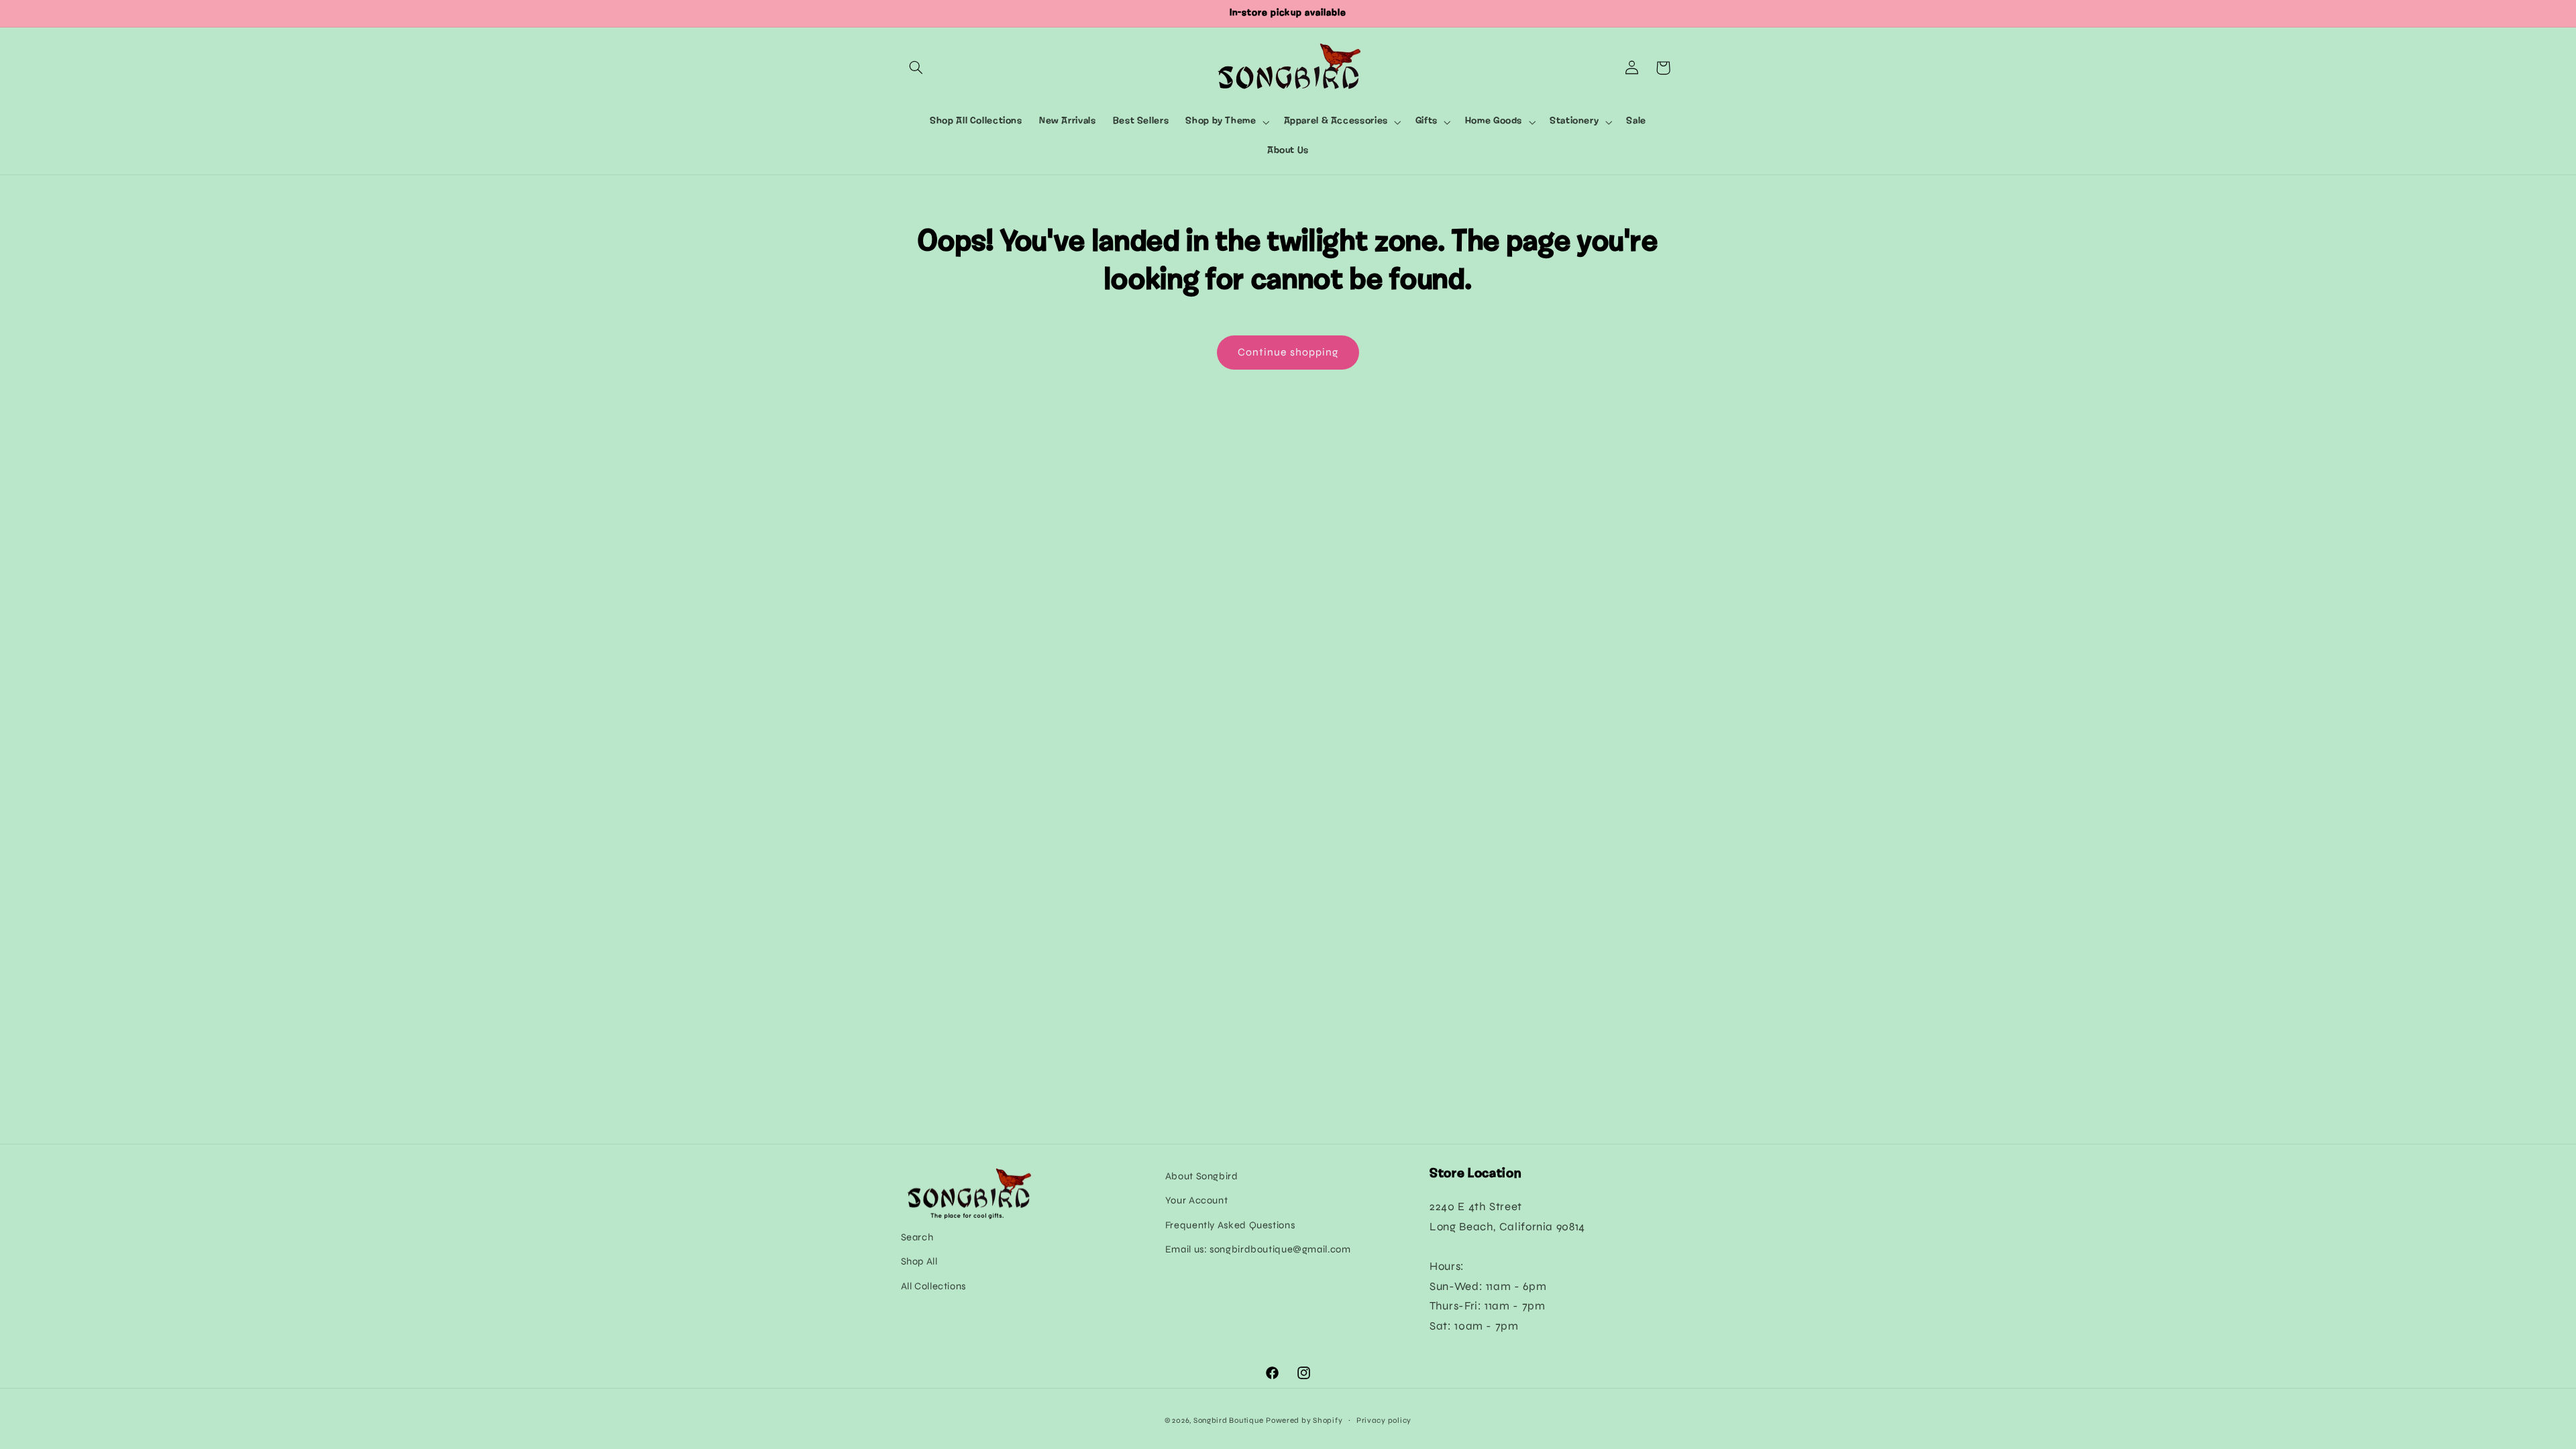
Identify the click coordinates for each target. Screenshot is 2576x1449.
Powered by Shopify (1304, 1420)
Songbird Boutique (1229, 1420)
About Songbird (1202, 1176)
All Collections (933, 1286)
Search (917, 1237)
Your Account (1197, 1200)
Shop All (919, 1261)
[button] (916, 68)
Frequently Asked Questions (1230, 1225)
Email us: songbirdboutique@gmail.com (1258, 1249)
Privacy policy (1384, 1420)
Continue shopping (1288, 352)
